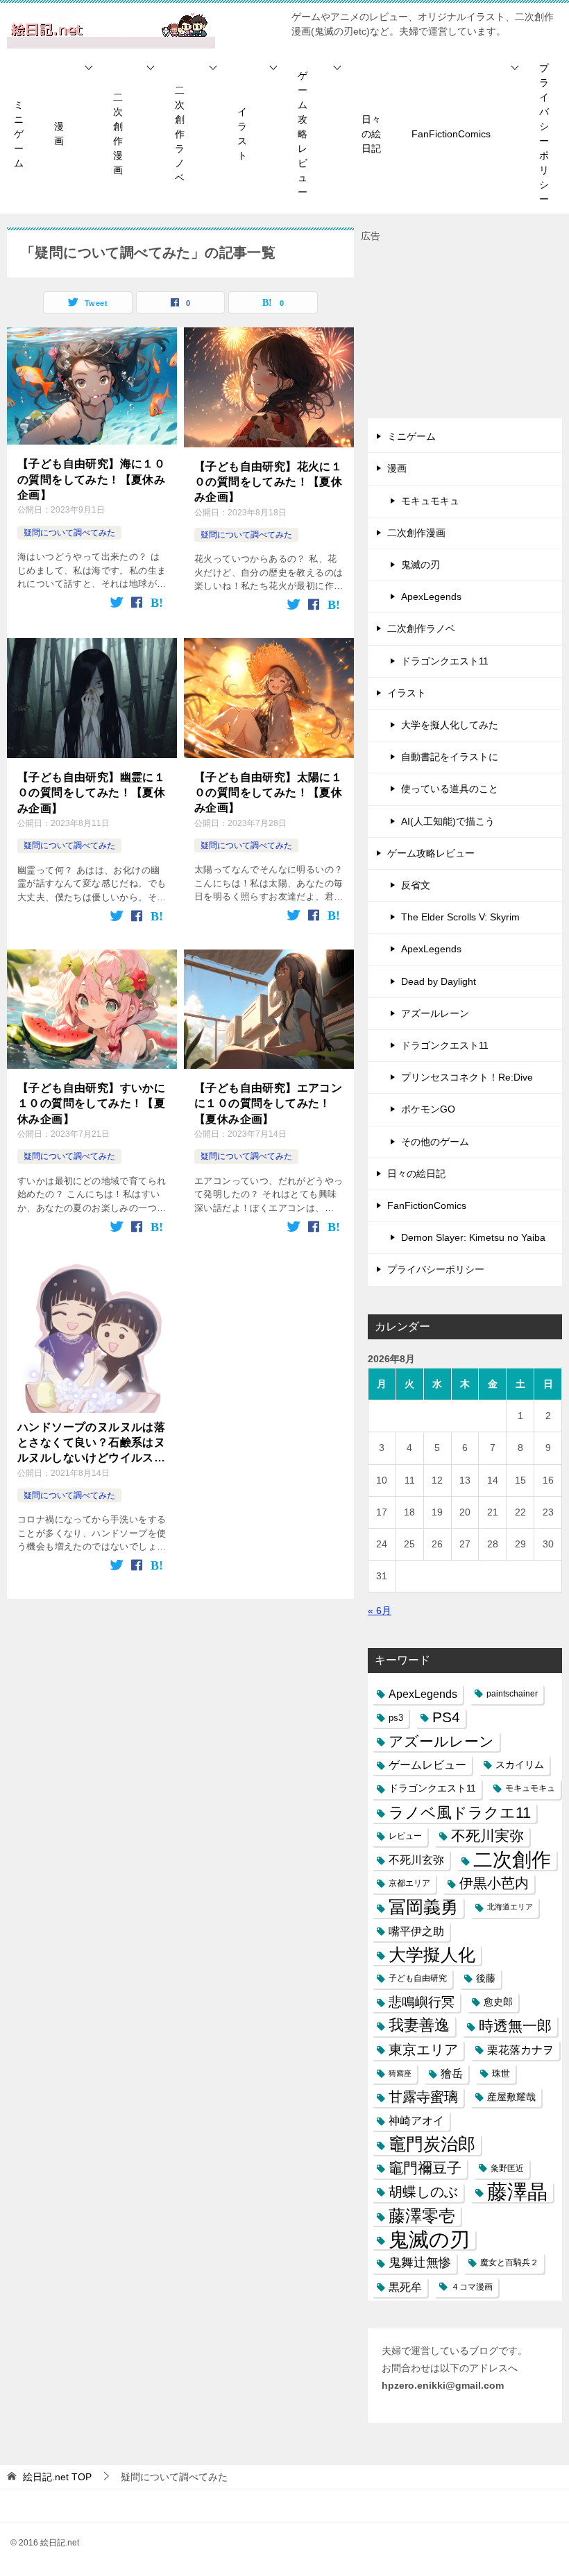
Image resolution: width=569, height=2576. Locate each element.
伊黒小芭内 (494, 1883)
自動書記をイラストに (450, 757)
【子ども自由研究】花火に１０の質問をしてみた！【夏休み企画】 (268, 482)
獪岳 (452, 2073)
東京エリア (423, 2050)
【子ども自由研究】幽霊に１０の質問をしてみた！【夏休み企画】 (91, 793)
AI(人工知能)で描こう (448, 821)
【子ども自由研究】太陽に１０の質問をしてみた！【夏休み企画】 (268, 793)
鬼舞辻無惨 (420, 2262)
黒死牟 (405, 2287)
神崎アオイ (416, 2120)
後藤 (486, 1978)
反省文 (416, 885)
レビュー (405, 1836)
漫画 (59, 134)
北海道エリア (510, 1907)
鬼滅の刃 (421, 565)
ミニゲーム (19, 134)
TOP (57, 2477)
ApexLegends (431, 596)
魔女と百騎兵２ (509, 2262)
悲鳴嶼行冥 (422, 2002)
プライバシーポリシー (544, 134)
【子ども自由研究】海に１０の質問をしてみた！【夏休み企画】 (91, 479)
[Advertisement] (465, 332)
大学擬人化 (432, 1955)
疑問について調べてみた (69, 533)
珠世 (501, 2073)
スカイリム (520, 1764)
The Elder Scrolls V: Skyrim (460, 917)
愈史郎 (498, 2002)
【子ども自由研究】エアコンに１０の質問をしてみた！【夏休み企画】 (268, 1104)
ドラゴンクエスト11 (445, 661)
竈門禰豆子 (425, 2168)
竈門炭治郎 (432, 2144)
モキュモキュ (430, 501)
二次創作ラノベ (180, 134)
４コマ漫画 (472, 2287)
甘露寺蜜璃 (423, 2097)
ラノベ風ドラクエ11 (460, 1813)
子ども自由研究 (418, 1978)
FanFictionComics (451, 134)
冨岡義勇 (423, 1907)
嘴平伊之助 (416, 1931)
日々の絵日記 (371, 134)
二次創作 (512, 1860)
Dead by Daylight (439, 981)
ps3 (396, 1718)
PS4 (446, 1717)
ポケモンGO (428, 1109)
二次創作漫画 (118, 134)
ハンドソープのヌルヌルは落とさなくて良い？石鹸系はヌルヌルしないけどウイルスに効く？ (91, 1444)
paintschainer (512, 1694)
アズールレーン (435, 1013)
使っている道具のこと (450, 789)
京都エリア (409, 1883)
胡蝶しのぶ (423, 2192)
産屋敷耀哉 (511, 2097)
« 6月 (380, 1611)
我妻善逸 (419, 2025)
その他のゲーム (435, 1142)
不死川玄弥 (416, 1860)
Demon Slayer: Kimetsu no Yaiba (473, 1237)
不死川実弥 (487, 1836)
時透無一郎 (515, 2026)
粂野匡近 (507, 2168)
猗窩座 (400, 2073)
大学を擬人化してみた (450, 725)
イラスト (242, 134)
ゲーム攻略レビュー (303, 134)
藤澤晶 (517, 2192)
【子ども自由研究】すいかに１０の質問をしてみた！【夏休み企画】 (91, 1104)
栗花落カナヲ (520, 2050)
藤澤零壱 (422, 2216)
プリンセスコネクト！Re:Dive (467, 1077)
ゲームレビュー (427, 1765)
